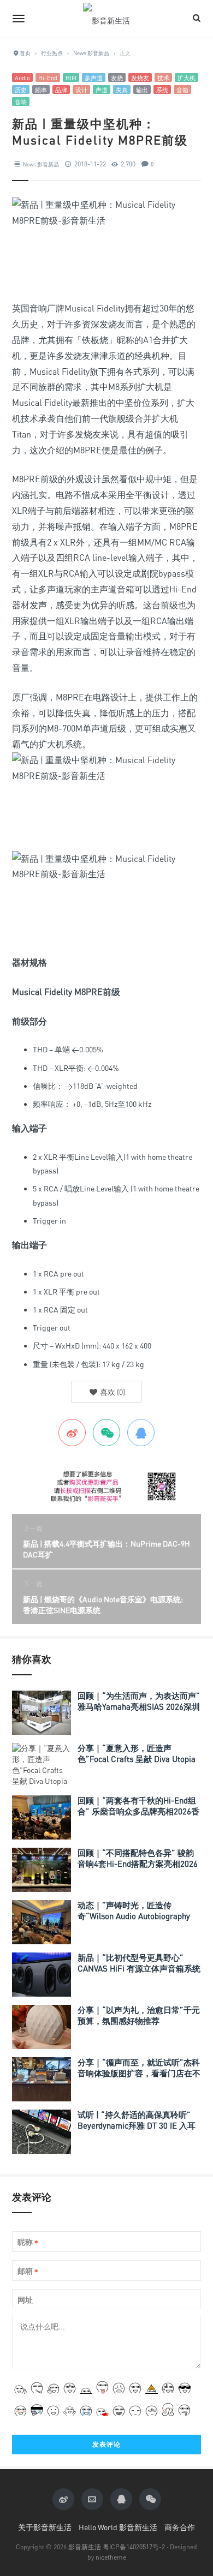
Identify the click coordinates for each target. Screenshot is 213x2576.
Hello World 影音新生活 (118, 2527)
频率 (41, 90)
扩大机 (187, 78)
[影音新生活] (106, 18)
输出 (142, 90)
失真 (122, 90)
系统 (162, 90)
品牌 (61, 90)
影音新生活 (85, 2547)
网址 (25, 2300)
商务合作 (180, 2527)
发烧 (117, 78)
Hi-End (48, 78)
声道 (102, 90)
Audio (22, 78)
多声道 (94, 78)
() (112, 1392)
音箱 (182, 90)
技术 (163, 78)
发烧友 (140, 78)
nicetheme (111, 2557)
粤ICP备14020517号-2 (134, 2547)
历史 (21, 90)
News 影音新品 (41, 164)
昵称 (28, 2242)
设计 (81, 90)
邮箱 (28, 2271)
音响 (21, 102)
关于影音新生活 (45, 2527)
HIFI (71, 78)
